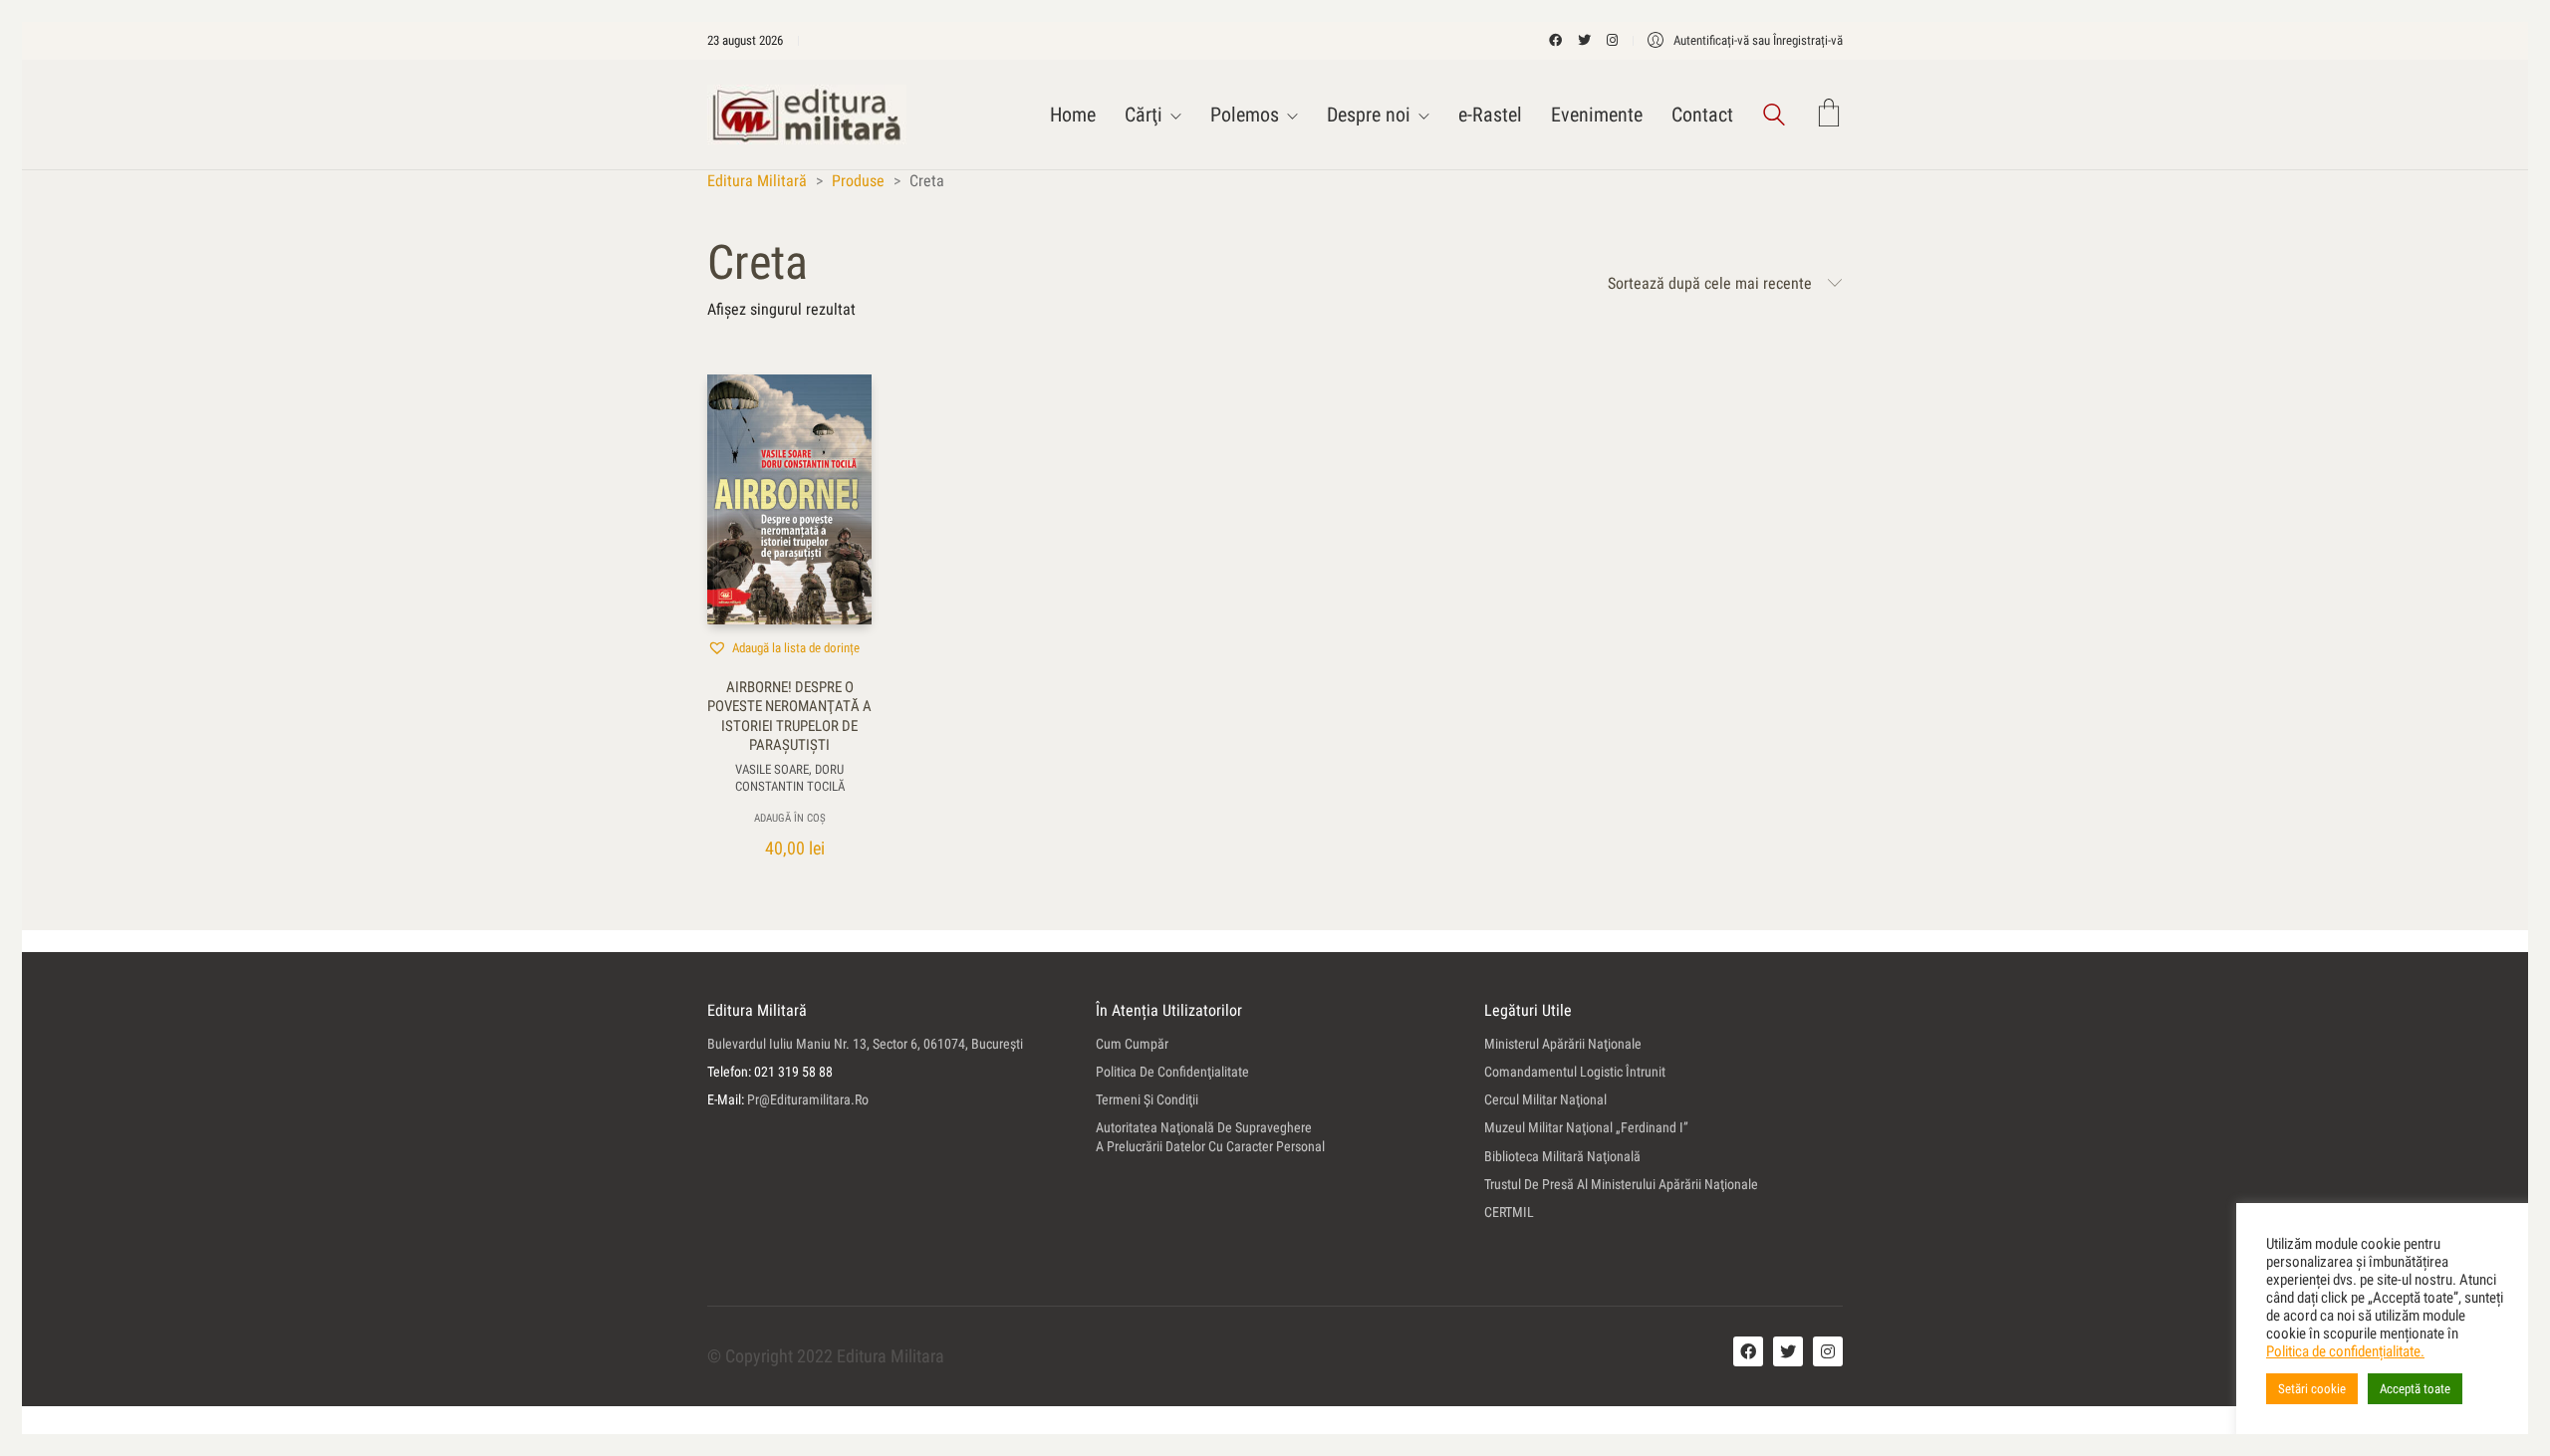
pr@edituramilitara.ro (808, 1099)
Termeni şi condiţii (1147, 1099)
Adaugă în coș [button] (790, 818)
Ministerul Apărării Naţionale (1563, 1044)
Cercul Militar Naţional (1545, 1099)
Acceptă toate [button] (2415, 1389)
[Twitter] (1788, 1351)
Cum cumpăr (1132, 1044)
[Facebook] (1748, 1351)
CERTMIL (1509, 1212)
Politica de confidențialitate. (2345, 1351)
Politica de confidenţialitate (1172, 1072)
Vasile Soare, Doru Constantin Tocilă (790, 778)
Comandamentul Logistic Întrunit (1575, 1072)
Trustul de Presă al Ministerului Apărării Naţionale (1621, 1184)
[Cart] (1829, 115)
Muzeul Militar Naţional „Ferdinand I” (1586, 1127)
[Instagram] (1828, 1351)
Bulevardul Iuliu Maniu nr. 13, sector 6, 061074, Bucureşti (865, 1044)
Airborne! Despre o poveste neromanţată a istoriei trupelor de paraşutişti (789, 717)
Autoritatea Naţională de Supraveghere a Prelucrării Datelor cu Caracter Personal (1210, 1137)
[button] (783, 647)
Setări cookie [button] (2312, 1389)
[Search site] (1774, 117)
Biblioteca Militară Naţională (1562, 1156)
